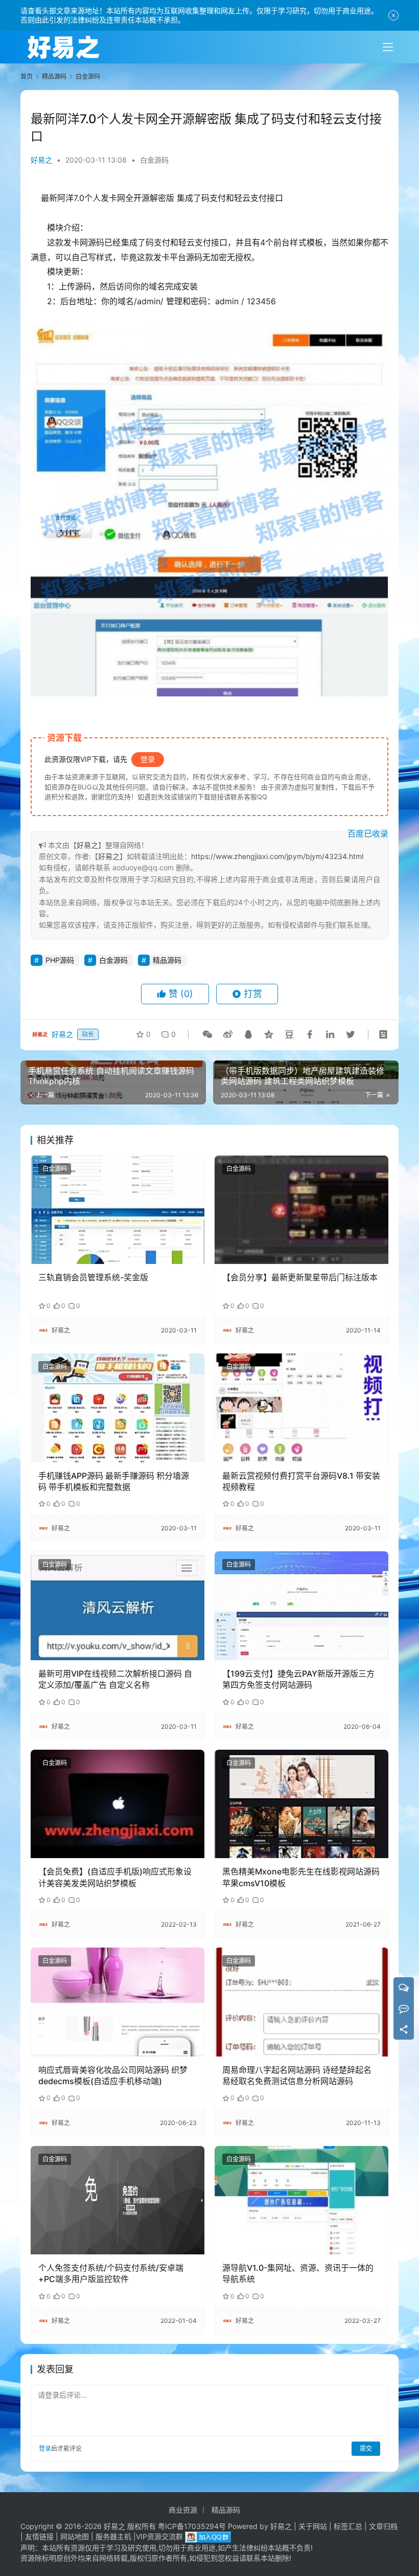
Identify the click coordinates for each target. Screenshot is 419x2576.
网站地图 (75, 2536)
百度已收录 (368, 833)
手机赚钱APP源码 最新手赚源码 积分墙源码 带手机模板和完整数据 (114, 1481)
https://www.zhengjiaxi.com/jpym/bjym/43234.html (277, 856)
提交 (366, 2448)
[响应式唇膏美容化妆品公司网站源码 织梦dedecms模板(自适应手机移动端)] (118, 2002)
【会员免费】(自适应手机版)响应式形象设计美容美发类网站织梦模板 (115, 1877)
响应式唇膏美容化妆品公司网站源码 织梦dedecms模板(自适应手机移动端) (113, 2075)
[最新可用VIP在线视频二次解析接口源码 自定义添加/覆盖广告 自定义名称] (118, 1606)
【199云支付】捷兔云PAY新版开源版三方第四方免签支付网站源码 (298, 1679)
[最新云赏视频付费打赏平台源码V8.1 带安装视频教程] (301, 1408)
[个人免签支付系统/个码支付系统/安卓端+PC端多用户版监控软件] (118, 2200)
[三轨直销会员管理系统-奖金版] (118, 1210)
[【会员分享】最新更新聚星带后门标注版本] (301, 1210)
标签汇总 (348, 2526)
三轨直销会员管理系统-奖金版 (93, 1277)
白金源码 (154, 160)
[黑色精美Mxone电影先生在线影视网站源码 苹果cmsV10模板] (301, 1804)
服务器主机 (113, 2536)
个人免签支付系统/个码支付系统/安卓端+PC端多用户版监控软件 (111, 2273)
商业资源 (183, 2510)
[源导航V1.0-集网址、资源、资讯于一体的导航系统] (301, 2200)
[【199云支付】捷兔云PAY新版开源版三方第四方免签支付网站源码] (301, 1606)
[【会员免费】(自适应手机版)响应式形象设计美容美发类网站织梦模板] (118, 1804)
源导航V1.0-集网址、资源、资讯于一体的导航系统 (298, 2273)
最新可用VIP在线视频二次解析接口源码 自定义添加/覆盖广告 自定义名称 (115, 1679)
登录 (148, 759)
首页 (27, 76)
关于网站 (313, 2526)
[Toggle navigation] (388, 47)
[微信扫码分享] (207, 1034)
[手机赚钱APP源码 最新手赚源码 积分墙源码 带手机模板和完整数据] (118, 1408)
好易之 (41, 160)
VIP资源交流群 (159, 2536)
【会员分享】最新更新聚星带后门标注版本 (300, 1277)
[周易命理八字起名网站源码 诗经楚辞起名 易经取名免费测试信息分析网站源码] (301, 2002)
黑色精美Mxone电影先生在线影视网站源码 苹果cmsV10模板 (301, 1877)
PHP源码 (60, 960)
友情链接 (39, 2536)
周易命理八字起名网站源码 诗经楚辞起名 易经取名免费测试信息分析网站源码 (297, 2075)
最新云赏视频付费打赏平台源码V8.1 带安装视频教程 (301, 1481)
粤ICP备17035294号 (192, 2526)
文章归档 (383, 2526)
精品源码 (167, 960)
